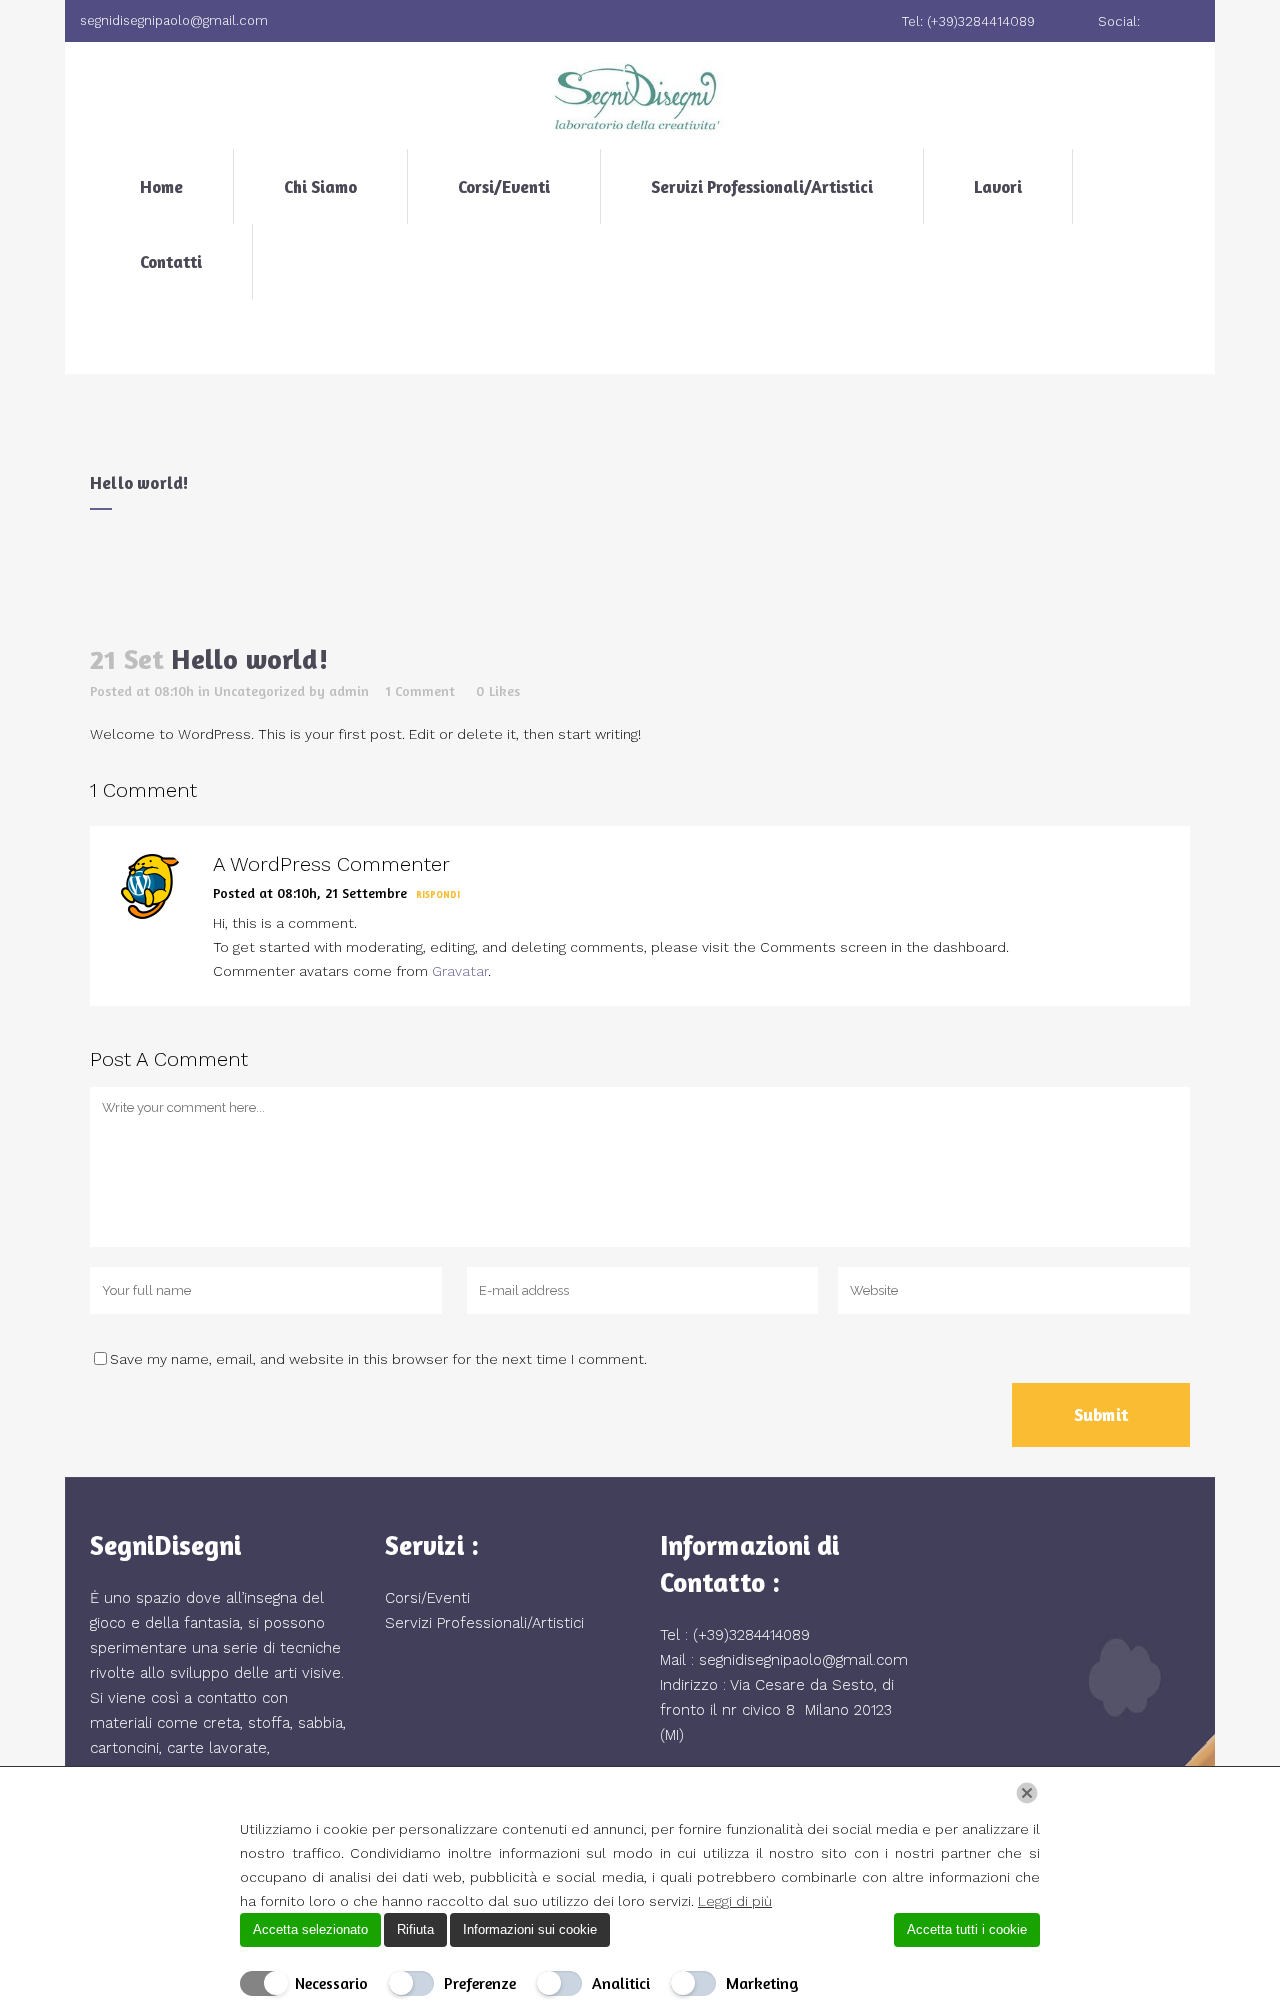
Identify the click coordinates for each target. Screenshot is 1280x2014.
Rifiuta (415, 1929)
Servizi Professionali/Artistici (484, 1623)
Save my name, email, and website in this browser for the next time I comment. (378, 1359)
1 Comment (420, 690)
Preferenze (480, 1983)
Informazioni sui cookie (530, 1929)
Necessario (331, 1983)
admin (349, 690)
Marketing (762, 1983)
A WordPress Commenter (331, 864)
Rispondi (438, 894)
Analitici (621, 1983)
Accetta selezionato (310, 1929)
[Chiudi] (1027, 1793)
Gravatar (460, 971)
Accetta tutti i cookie (967, 1929)
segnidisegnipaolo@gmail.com (803, 1660)
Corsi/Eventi (427, 1598)
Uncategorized (259, 690)
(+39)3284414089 (751, 1635)
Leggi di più (735, 1901)
